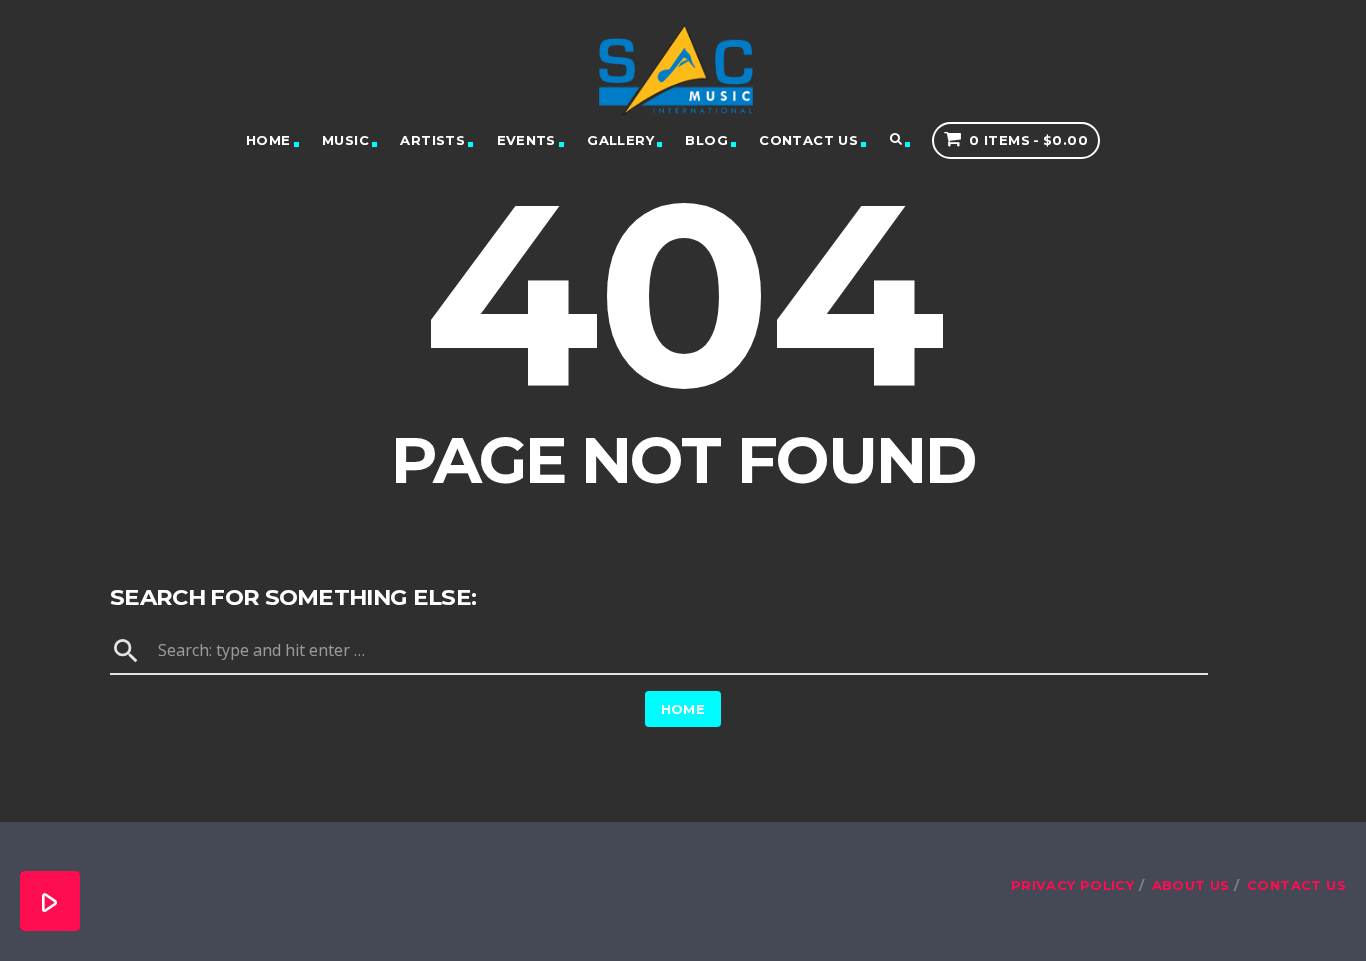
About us (1191, 885)
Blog (706, 140)
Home (268, 140)
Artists (432, 140)
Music (345, 140)
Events (526, 140)
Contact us (808, 140)
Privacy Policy (1072, 885)
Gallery (620, 140)
